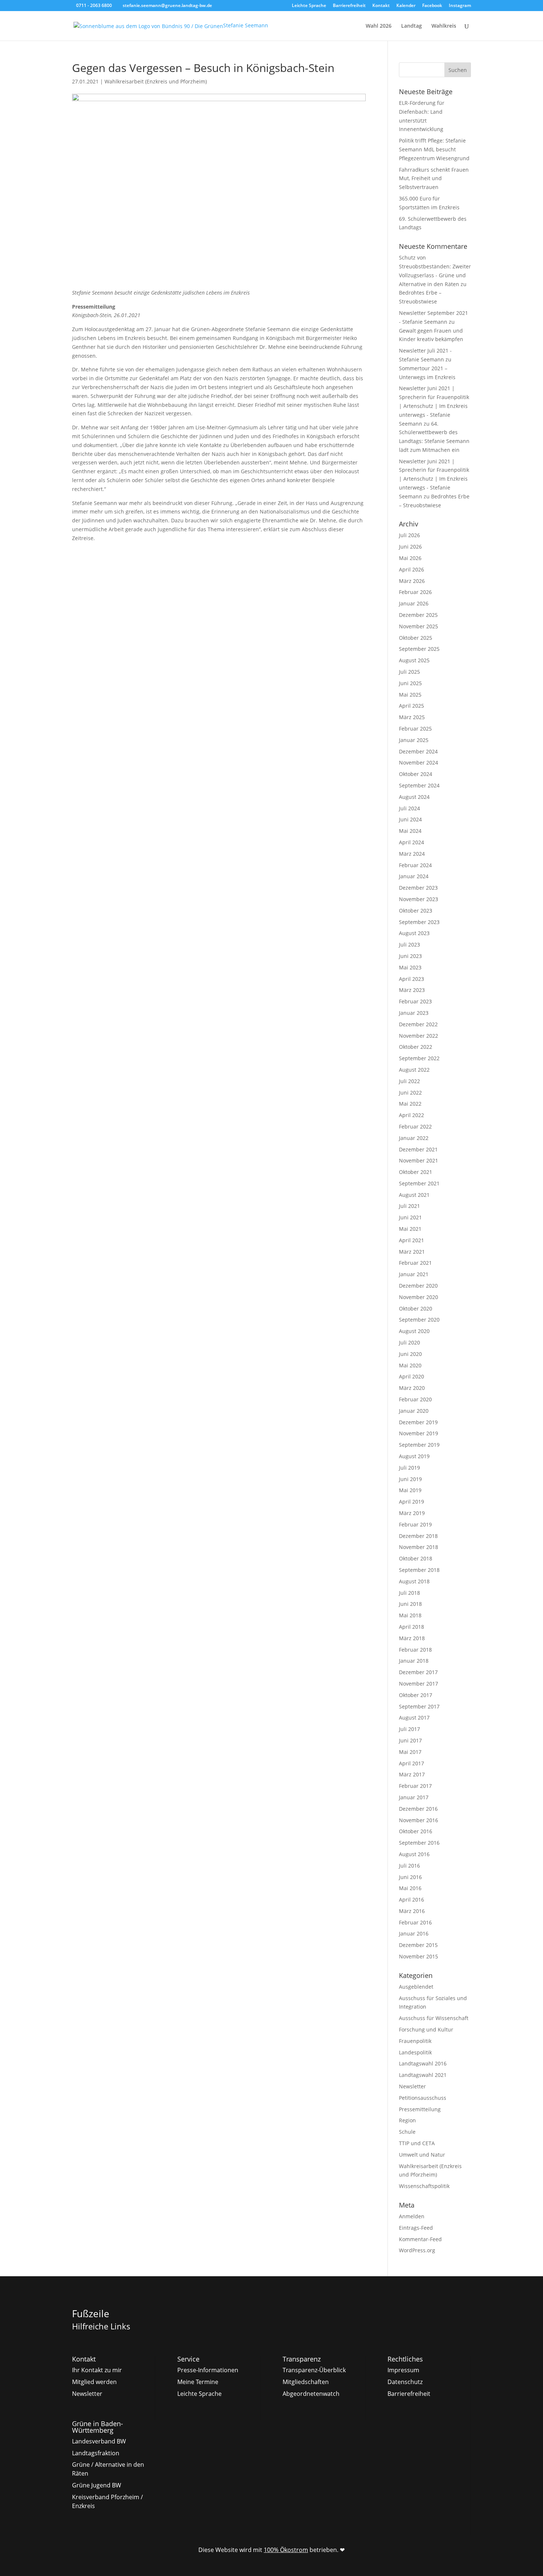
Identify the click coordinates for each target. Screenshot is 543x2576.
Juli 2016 (409, 1866)
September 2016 (419, 1843)
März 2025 (412, 717)
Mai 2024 (410, 831)
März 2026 (412, 581)
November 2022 (419, 1036)
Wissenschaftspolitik (424, 2186)
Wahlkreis (444, 26)
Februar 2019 (415, 1524)
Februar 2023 (415, 1001)
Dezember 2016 (418, 1809)
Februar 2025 (415, 729)
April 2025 (411, 706)
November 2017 (419, 1684)
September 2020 (419, 1320)
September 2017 (419, 1706)
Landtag (411, 26)
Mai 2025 (410, 695)
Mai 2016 (410, 1888)
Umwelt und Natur (422, 2155)
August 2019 (414, 1456)
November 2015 (419, 1956)
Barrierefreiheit (349, 6)
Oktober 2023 (416, 911)
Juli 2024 (409, 808)
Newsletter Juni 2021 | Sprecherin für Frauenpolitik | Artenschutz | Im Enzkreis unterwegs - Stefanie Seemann (434, 406)
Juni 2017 (410, 1740)
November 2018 (419, 1547)
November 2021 (419, 1160)
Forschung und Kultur (426, 2029)
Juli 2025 (409, 672)
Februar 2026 (415, 592)
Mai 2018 (410, 1615)
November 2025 (419, 626)
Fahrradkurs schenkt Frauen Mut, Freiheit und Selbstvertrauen (434, 178)
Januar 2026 (414, 603)
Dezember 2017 (418, 1672)
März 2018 (412, 1638)
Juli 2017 (409, 1729)
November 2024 (419, 763)
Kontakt (381, 6)
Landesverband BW (99, 2441)
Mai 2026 (410, 558)
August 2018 (414, 1581)
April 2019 (411, 1502)
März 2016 (412, 1911)
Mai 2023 (410, 967)
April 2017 (411, 1763)
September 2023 (419, 922)
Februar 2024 (415, 865)
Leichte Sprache (309, 6)
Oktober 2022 (416, 1047)
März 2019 (412, 1513)
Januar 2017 (414, 1797)
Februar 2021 (415, 1263)
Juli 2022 (409, 1081)
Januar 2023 (414, 1013)
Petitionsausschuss (423, 2098)
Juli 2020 (409, 1342)
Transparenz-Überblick (314, 2370)
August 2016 (414, 1854)
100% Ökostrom (286, 2550)
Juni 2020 (410, 1354)
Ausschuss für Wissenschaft (434, 2018)
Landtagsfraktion (96, 2453)
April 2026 (411, 569)
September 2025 (419, 649)
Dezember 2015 (418, 1945)
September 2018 (419, 1570)
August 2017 (414, 1718)
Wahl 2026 (379, 26)
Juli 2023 (409, 944)
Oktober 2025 (416, 638)
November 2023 (419, 899)
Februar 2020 (415, 1399)
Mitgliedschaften (306, 2382)
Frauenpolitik (415, 2041)
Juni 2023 (410, 956)
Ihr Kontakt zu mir (97, 2370)
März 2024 (412, 854)
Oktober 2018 (416, 1558)
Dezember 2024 (418, 751)
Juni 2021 (410, 1217)
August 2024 (414, 797)
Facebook (432, 6)
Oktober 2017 (416, 1695)
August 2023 (414, 933)
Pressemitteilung (420, 2109)
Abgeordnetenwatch (311, 2394)
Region (407, 2120)
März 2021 (412, 1252)
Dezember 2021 (418, 1149)
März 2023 (412, 990)
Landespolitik (415, 2052)
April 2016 (411, 1900)
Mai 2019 (410, 1490)
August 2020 (414, 1331)
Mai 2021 (410, 1229)
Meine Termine (198, 2382)
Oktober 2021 (416, 1172)
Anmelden (412, 2216)
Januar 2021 (414, 1274)
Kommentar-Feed (420, 2239)
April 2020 (411, 1376)
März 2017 (412, 1774)
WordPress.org (417, 2250)
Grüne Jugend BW (97, 2485)
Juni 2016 (410, 1877)
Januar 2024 (414, 876)
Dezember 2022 (418, 1024)
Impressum (403, 2370)
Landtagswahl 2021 (423, 2075)
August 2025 (414, 660)
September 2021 (419, 1183)
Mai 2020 (410, 1365)
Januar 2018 (414, 1661)
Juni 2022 (410, 1093)
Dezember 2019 (418, 1422)
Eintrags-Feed (416, 2228)
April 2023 (411, 979)
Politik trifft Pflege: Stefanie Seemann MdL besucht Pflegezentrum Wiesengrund (434, 149)
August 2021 (414, 1195)
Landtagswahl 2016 (423, 2063)
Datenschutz (405, 2382)
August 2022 (414, 1070)
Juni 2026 (410, 547)
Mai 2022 (410, 1104)
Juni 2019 (410, 1479)
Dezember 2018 (418, 1536)
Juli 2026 (409, 535)
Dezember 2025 (418, 615)
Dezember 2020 (418, 1286)
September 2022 (419, 1058)
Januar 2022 (414, 1138)
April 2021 (411, 1240)
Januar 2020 (414, 1411)
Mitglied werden (94, 2382)
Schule (407, 2132)
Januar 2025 (414, 740)
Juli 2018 (409, 1593)
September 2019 (419, 1445)
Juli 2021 (409, 1206)
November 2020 (419, 1297)
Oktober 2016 (416, 1831)
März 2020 (412, 1388)
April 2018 (411, 1627)
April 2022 (411, 1115)
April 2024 (411, 842)
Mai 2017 (410, 1752)
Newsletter (412, 2086)
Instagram (460, 6)
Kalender (406, 6)
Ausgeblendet (416, 1987)
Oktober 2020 (416, 1308)
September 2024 (419, 785)
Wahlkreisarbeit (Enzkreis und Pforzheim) (156, 81)
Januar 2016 (414, 1933)
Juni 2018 (410, 1604)
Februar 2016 (415, 1922)
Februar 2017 (415, 1786)
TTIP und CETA (417, 2143)
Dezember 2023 (418, 888)
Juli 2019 (409, 1468)
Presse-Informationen (208, 2370)
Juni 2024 (410, 819)
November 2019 (419, 1433)
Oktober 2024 (416, 774)
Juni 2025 (410, 683)
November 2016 (419, 1820)
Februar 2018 (415, 1650)
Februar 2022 (415, 1126)
